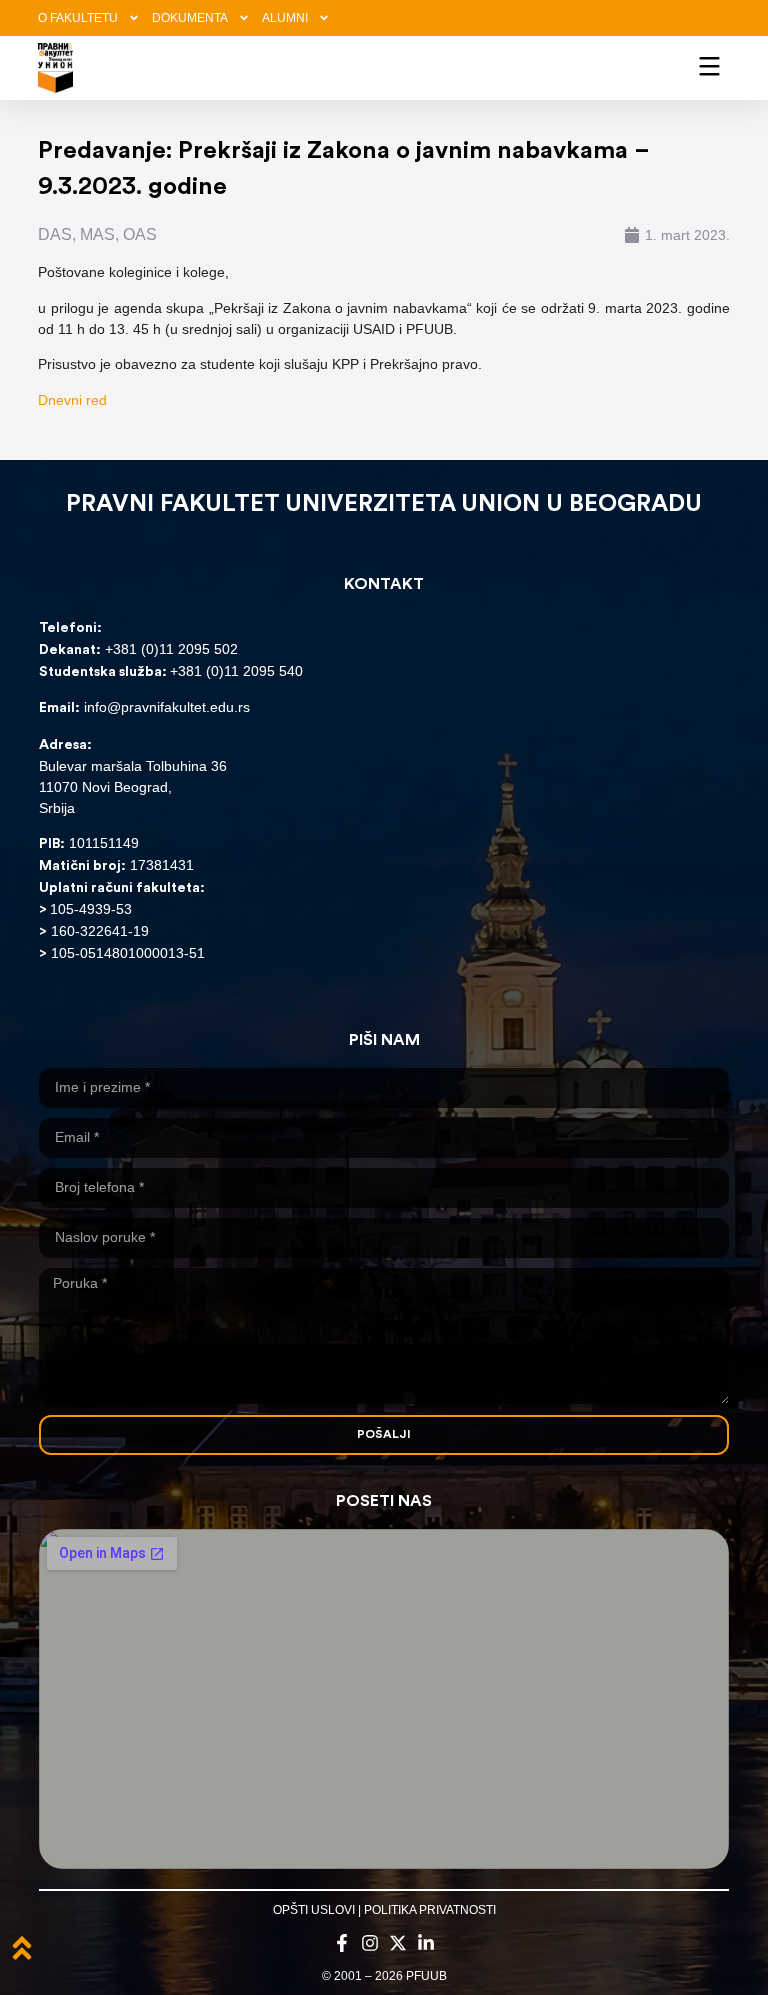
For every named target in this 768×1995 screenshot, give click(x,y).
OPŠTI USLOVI (314, 1910)
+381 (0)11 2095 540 (236, 671)
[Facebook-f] (342, 1943)
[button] (709, 65)
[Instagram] (370, 1943)
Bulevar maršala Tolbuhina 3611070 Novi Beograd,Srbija (133, 787)
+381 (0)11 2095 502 (169, 649)
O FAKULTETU (78, 18)
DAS (55, 234)
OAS (140, 234)
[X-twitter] (398, 1943)
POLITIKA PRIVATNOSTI (430, 1910)
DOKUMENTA (190, 18)
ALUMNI (285, 18)
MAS (97, 234)
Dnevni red (72, 400)
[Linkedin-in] (426, 1943)
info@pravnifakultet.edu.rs (167, 707)
